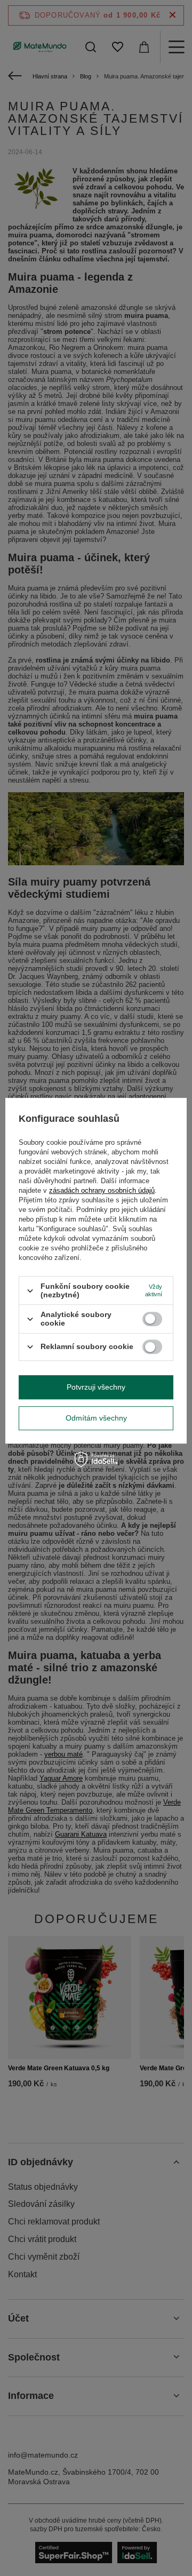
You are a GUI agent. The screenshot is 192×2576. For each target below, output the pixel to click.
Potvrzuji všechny (96, 1387)
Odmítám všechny (96, 1418)
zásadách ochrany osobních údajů (102, 1190)
